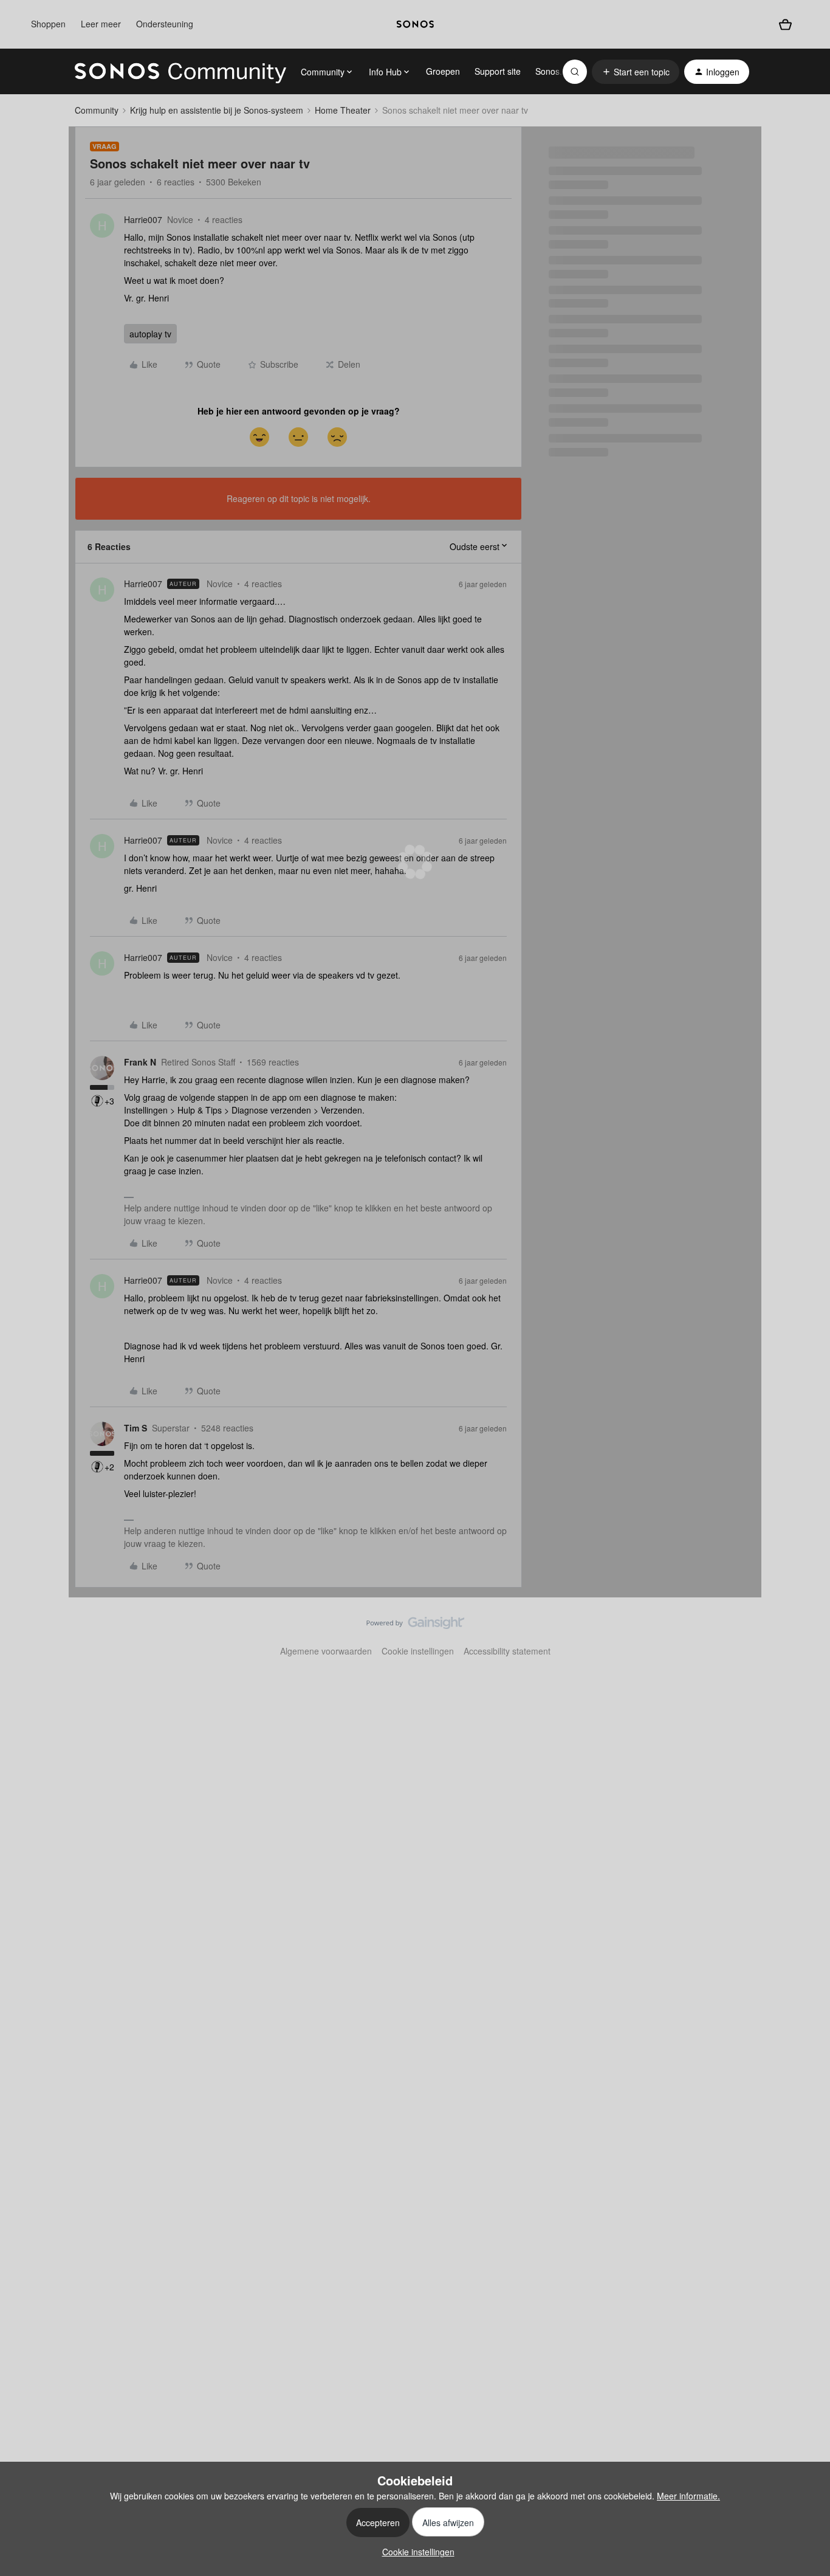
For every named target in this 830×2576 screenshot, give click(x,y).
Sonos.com (557, 71)
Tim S (135, 1428)
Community (97, 110)
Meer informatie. (688, 2496)
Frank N (140, 1062)
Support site (498, 71)
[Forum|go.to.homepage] (180, 72)
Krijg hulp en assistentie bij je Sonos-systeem (217, 110)
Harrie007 (143, 219)
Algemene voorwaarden (326, 1651)
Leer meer (101, 24)
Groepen (443, 71)
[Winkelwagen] (785, 24)
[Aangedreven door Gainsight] (415, 1626)
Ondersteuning (165, 24)
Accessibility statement (507, 1651)
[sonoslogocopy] (415, 24)
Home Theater (343, 110)
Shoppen (48, 24)
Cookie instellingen (418, 1651)
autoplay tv (150, 334)
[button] (636, 72)
